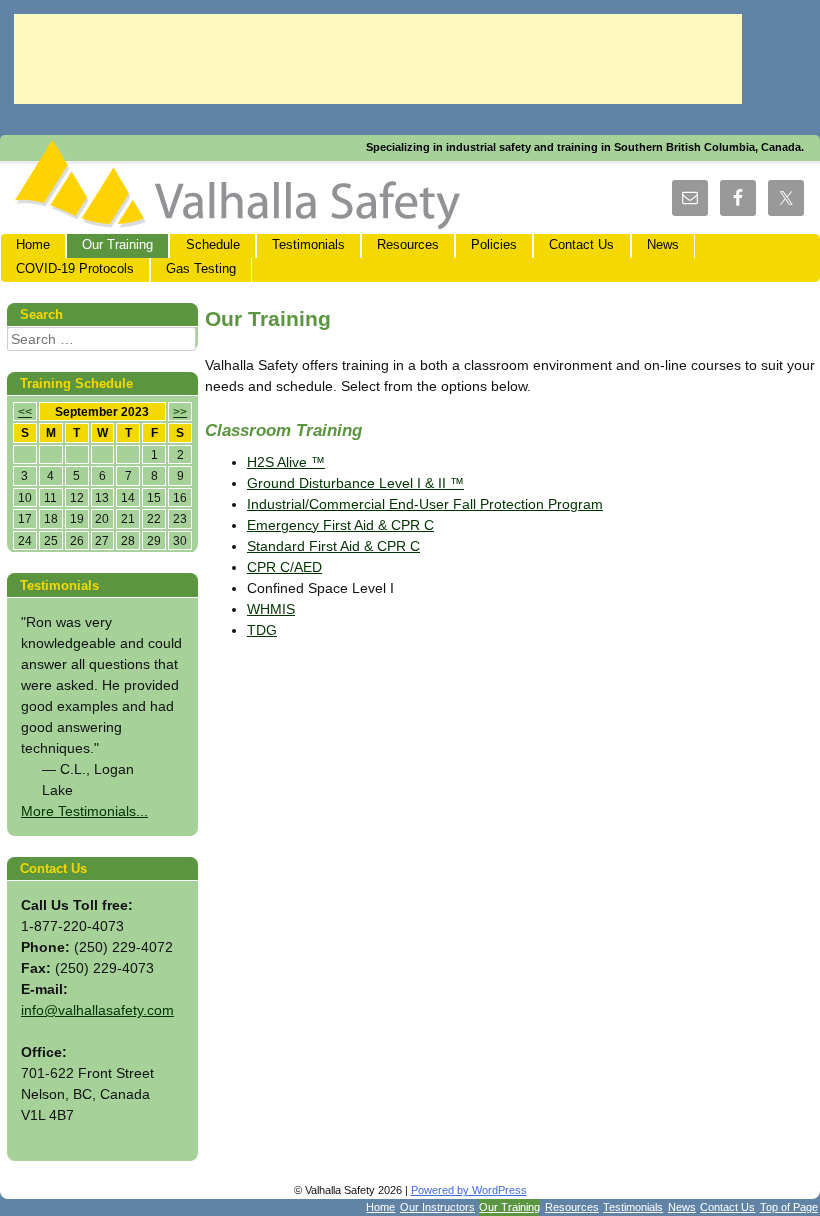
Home (33, 245)
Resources (408, 245)
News (663, 245)
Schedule (213, 245)
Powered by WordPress (469, 1190)
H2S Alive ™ (286, 462)
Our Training (117, 245)
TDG (262, 630)
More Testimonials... (84, 811)
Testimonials (308, 245)
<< (25, 411)
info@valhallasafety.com (97, 1010)
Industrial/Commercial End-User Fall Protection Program (425, 504)
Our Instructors (437, 1207)
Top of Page (789, 1207)
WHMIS (271, 609)
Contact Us (581, 245)
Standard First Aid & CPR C (333, 546)
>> (180, 411)
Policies (494, 245)
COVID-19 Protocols (75, 269)
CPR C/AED (284, 567)
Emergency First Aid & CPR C (340, 525)
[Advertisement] (378, 59)
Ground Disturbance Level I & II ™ (355, 483)
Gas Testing (201, 269)
